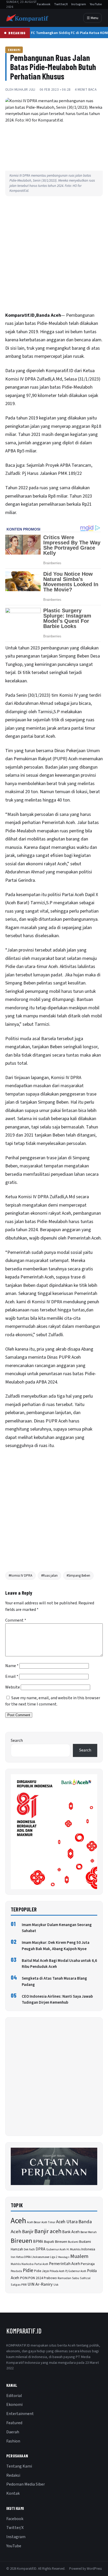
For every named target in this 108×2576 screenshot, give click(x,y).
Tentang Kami (19, 2466)
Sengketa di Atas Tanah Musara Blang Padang (54, 1981)
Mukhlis (16, 2264)
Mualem (79, 2256)
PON (24, 2278)
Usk (56, 2285)
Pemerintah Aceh (64, 2264)
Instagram (79, 4)
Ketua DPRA (23, 2257)
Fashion (13, 2441)
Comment (16, 1620)
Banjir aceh (48, 2231)
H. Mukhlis (74, 2249)
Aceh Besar (34, 2222)
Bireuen (21, 2241)
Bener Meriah (89, 2232)
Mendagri (64, 2257)
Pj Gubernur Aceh (76, 2271)
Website (13, 1687)
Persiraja (88, 2264)
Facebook (44, 4)
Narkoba (28, 2264)
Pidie (28, 2271)
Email (12, 1676)
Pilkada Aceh (57, 2271)
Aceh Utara (67, 2222)
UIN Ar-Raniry (40, 2284)
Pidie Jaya (41, 2271)
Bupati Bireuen (55, 2242)
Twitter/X (61, 4)
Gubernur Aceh (56, 2249)
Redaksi (13, 2475)
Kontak (13, 2493)
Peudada (16, 2271)
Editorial (14, 2396)
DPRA (40, 2249)
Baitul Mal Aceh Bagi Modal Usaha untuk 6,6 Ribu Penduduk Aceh (59, 1964)
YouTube (96, 4)
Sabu (76, 2278)
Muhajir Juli (25, 90)
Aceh (18, 2221)
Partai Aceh (41, 2264)
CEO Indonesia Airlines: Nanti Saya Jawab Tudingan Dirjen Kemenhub (57, 1999)
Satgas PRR (19, 2285)
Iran (13, 2257)
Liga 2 (54, 2257)
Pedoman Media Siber (26, 2484)
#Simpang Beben (78, 1576)
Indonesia (88, 2249)
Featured (14, 2423)
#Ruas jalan (49, 1576)
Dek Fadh (29, 2249)
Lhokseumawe (40, 2257)
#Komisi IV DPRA (20, 1576)
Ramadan (64, 2278)
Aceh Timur (48, 2222)
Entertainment (20, 2414)
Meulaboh (58, 323)
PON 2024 (36, 2278)
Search (17, 1741)
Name (12, 1666)
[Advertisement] (54, 255)
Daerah (13, 2432)
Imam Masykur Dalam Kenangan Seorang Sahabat (57, 1928)
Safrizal (85, 2278)
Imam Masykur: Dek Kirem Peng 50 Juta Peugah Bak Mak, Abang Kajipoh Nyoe (56, 1946)
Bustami (73, 2242)
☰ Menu (93, 18)
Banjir (28, 2232)
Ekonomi (14, 50)
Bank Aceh (71, 2232)
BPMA (38, 2242)
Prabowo (50, 2278)
